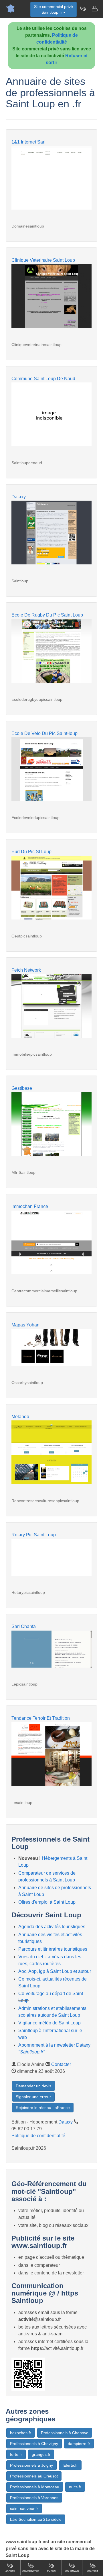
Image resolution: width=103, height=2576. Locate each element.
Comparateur (31, 2571)
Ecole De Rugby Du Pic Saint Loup (47, 615)
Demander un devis (33, 2086)
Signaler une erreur (33, 2097)
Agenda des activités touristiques (52, 1927)
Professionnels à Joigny (31, 2465)
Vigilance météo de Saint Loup (49, 2023)
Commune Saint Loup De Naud (43, 379)
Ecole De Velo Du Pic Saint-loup (44, 733)
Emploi (51, 2571)
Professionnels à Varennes (34, 2498)
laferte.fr (70, 2465)
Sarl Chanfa (24, 1626)
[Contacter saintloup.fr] (94, 9)
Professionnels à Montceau (35, 2487)
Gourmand (72, 2571)
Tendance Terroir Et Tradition (41, 1718)
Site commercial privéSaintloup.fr (54, 9)
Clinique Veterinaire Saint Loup (43, 260)
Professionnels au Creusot (34, 2476)
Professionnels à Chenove (65, 2433)
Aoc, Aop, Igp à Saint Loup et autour (55, 1971)
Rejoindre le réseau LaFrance (43, 2108)
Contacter (61, 2064)
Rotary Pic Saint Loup (34, 1535)
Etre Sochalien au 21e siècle (36, 2519)
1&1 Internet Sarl (28, 142)
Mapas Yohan (25, 1325)
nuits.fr (75, 2487)
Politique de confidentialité (38, 2136)
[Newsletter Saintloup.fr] (83, 9)
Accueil (10, 2571)
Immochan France (30, 1206)
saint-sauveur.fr (24, 2509)
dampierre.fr (79, 2444)
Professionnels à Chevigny (34, 2444)
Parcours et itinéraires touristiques (53, 1949)
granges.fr (41, 2454)
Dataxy (19, 497)
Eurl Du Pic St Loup (31, 852)
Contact (93, 2571)
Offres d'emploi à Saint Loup (47, 1902)
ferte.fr (16, 2454)
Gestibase (22, 1088)
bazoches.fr (21, 2433)
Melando (20, 1417)
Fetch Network (26, 970)
